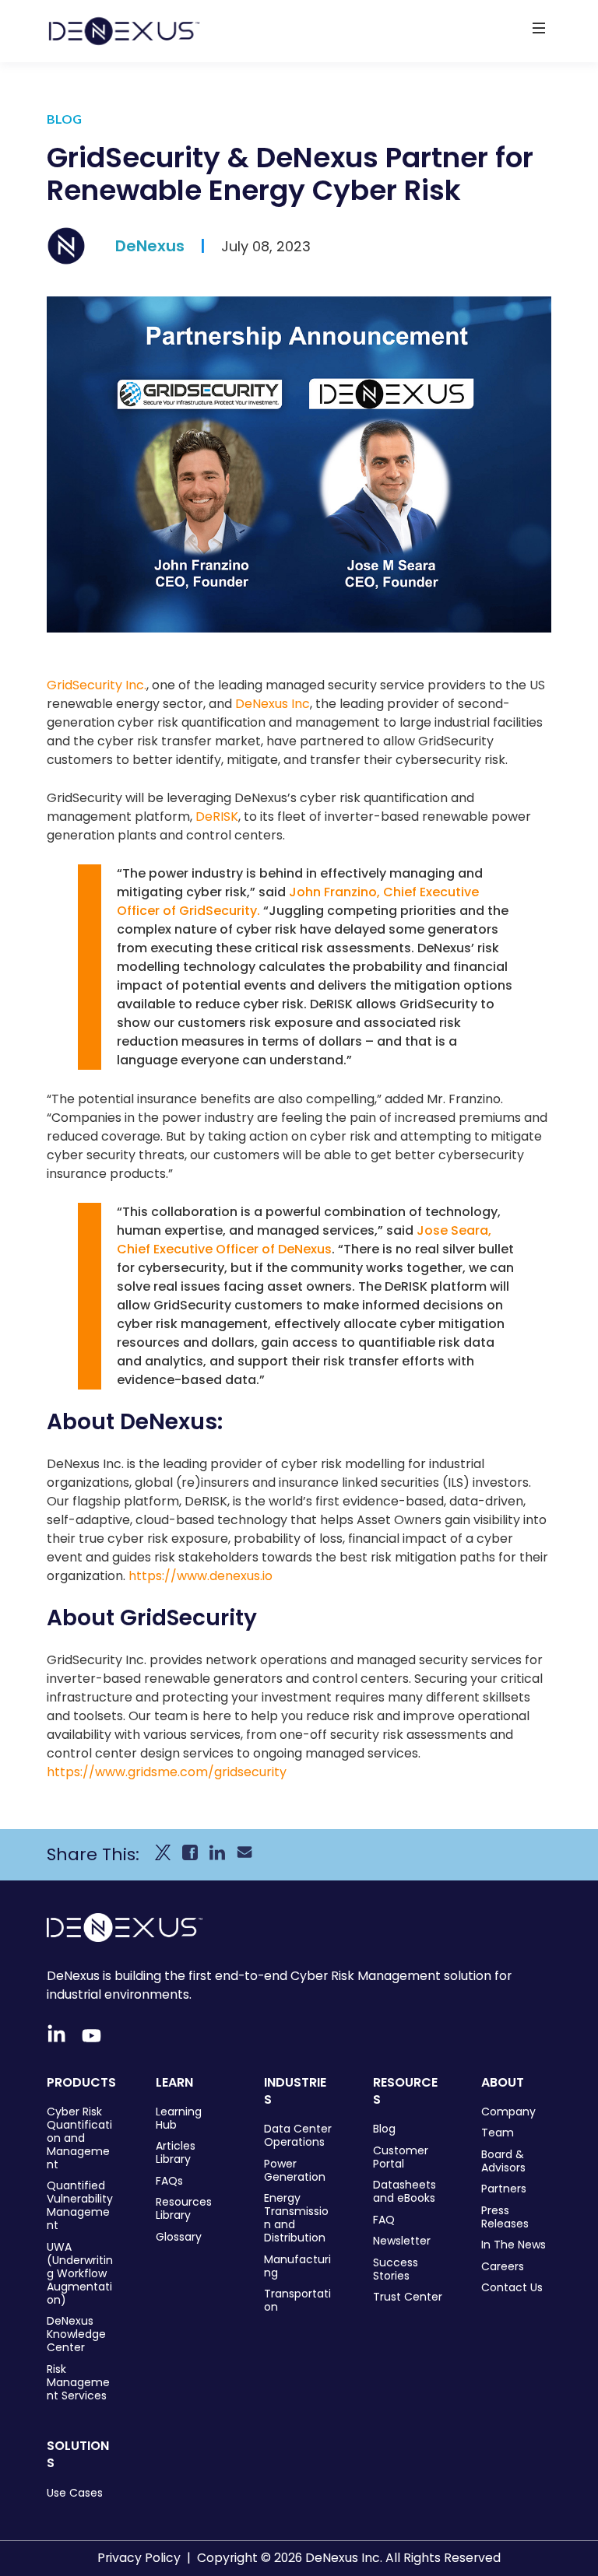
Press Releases (505, 2217)
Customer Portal (401, 2157)
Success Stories (396, 2269)
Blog (384, 2129)
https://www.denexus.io (201, 1576)
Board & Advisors (503, 2161)
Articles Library (176, 2153)
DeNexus (150, 246)
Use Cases (75, 2493)
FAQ (384, 2220)
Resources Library (184, 2209)
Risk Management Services (78, 2383)
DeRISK (217, 817)
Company (508, 2112)
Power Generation (295, 2171)
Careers (503, 2267)
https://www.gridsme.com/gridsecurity (167, 1772)
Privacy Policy (139, 2558)
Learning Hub (179, 2119)
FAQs (169, 2181)
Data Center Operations (298, 2136)
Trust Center (408, 2297)
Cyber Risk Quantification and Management (79, 2138)
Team (498, 2133)
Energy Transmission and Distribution (296, 2218)
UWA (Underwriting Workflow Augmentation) (80, 2274)
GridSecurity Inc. (97, 685)
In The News (514, 2245)
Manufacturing (297, 2266)
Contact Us (512, 2288)
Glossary (179, 2237)
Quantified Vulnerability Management (80, 2206)
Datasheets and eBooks (405, 2192)
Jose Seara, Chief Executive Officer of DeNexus (304, 1240)
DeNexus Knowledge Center (76, 2334)
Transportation (297, 2301)
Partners (504, 2189)
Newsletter (402, 2241)
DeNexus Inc (273, 704)
